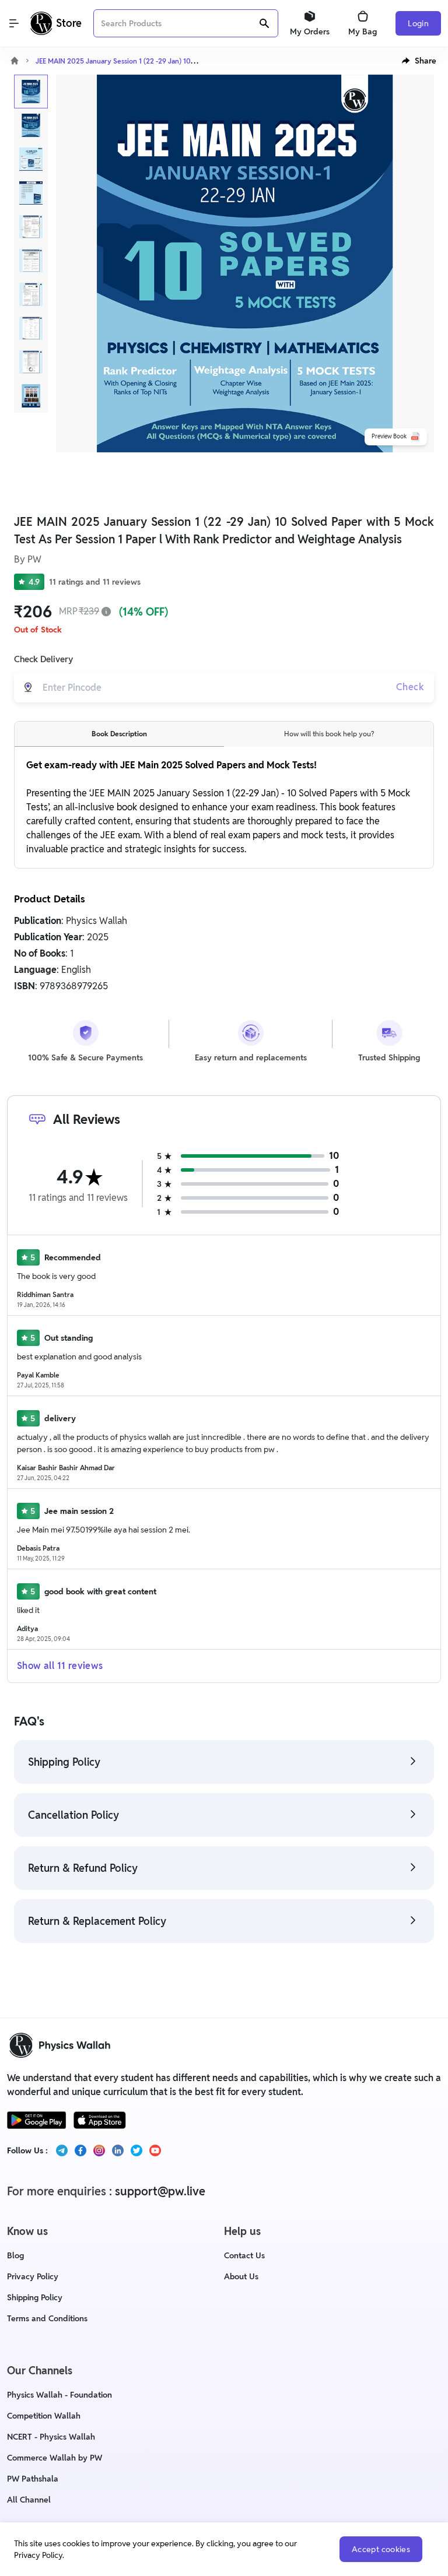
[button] (419, 61)
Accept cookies (381, 2549)
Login (418, 23)
